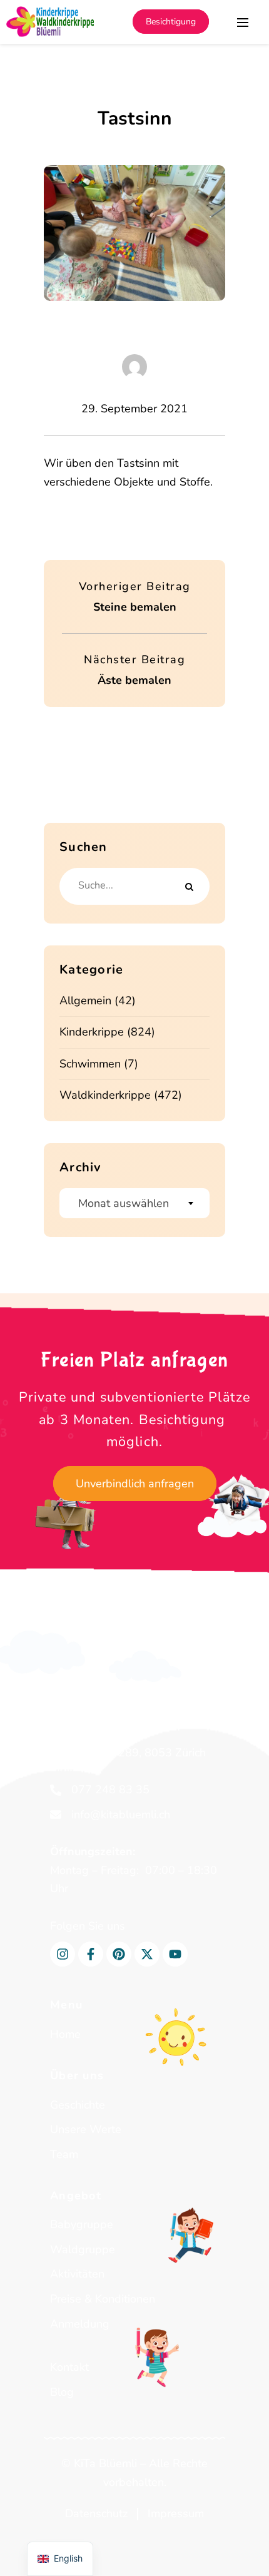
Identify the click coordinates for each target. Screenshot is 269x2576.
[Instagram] (63, 1954)
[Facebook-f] (91, 1954)
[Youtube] (175, 1954)
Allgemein (85, 1000)
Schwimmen (90, 1064)
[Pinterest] (119, 1954)
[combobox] (134, 1203)
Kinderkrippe (92, 1032)
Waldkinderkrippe (105, 1095)
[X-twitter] (147, 1954)
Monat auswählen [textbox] (124, 1203)
